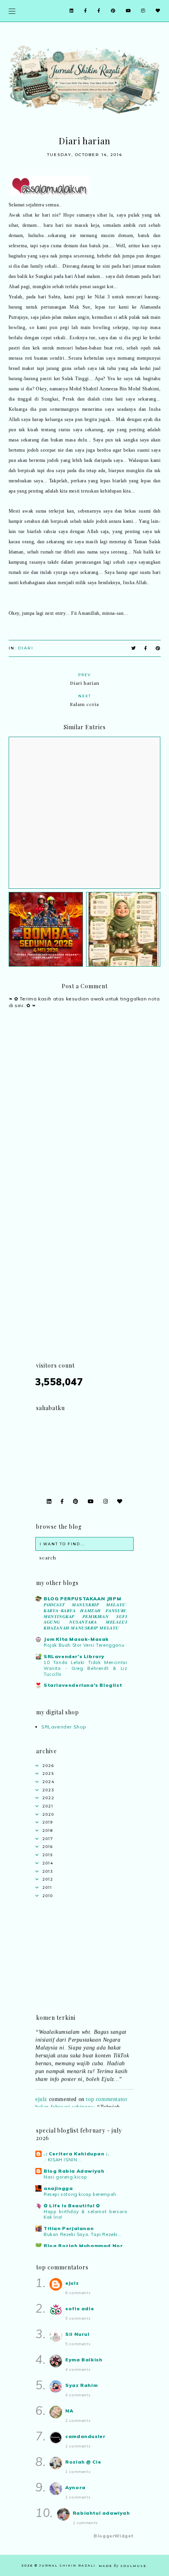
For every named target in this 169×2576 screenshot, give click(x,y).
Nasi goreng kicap (65, 2177)
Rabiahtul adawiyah (101, 2513)
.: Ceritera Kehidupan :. (76, 2154)
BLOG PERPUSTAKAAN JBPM (82, 1599)
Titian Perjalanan (69, 2228)
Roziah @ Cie (83, 2462)
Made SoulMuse (123, 2566)
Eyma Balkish (84, 2360)
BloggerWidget (114, 2536)
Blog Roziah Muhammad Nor (83, 2246)
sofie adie (80, 2308)
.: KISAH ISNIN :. (62, 2160)
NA (69, 2411)
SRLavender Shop (64, 1727)
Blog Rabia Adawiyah (74, 2171)
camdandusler (85, 2436)
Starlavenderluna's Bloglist (83, 1685)
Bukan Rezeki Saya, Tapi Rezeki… (83, 2234)
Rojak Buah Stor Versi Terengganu (84, 1645)
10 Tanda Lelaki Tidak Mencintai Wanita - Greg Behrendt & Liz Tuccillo (85, 1668)
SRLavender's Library (74, 1656)
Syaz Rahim (81, 2385)
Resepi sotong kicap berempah (80, 2194)
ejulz (41, 2095)
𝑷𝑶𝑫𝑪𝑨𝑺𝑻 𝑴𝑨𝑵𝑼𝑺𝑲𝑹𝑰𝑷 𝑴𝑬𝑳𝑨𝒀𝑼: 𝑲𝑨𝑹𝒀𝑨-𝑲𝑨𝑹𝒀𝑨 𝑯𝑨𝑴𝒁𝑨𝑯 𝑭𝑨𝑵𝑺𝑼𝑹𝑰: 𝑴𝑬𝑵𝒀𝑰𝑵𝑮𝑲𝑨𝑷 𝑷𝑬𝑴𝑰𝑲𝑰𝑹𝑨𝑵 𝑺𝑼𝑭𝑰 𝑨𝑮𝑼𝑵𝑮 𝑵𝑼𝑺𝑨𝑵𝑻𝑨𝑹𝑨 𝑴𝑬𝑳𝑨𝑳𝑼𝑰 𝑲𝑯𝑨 (85, 1616)
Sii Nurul (77, 2334)
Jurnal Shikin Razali (67, 2565)
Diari (26, 648)
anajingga (58, 2188)
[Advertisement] (84, 1276)
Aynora (75, 2487)
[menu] (12, 11)
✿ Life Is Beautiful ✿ (72, 2206)
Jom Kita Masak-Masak (76, 1639)
